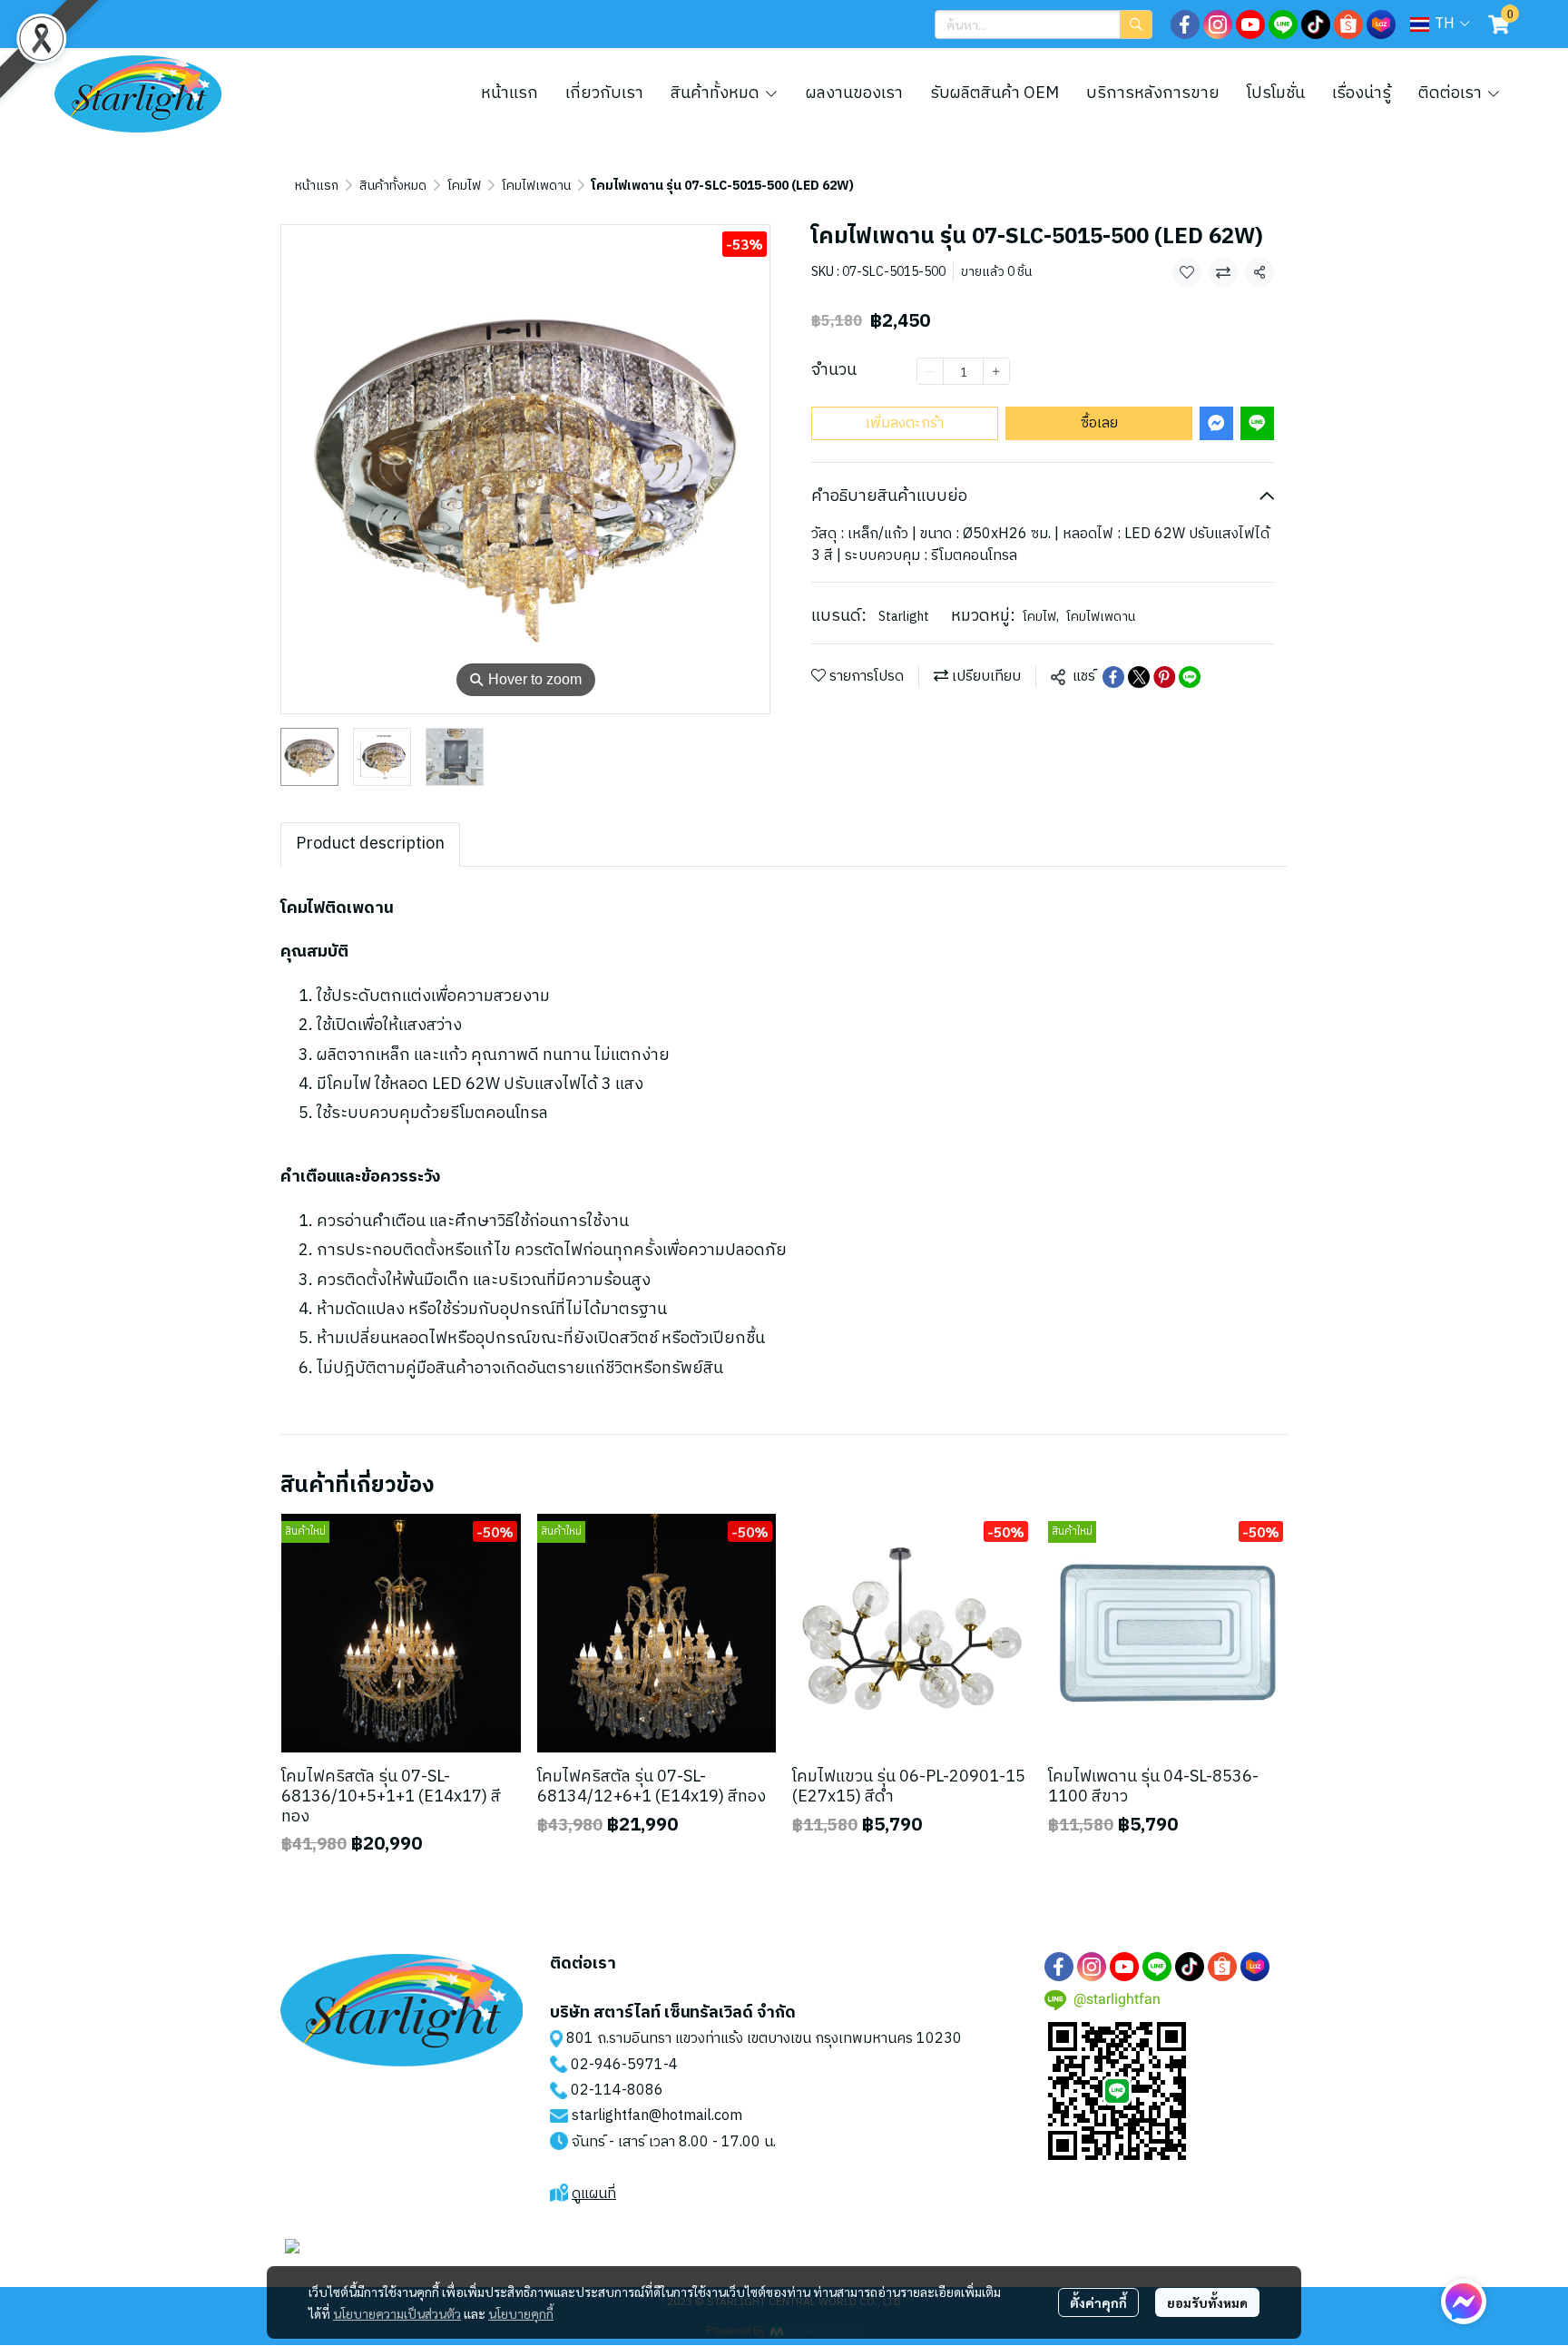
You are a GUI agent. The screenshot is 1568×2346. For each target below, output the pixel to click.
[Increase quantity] (996, 371)
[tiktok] (1316, 25)
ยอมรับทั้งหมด (1207, 2302)
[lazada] (1381, 25)
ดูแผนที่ (594, 2194)
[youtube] (1250, 25)
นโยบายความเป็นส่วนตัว (397, 2313)
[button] (1044, 25)
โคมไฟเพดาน (536, 186)
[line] (1283, 25)
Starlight (904, 617)
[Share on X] (1139, 677)
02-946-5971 (617, 2065)
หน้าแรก (317, 186)
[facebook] (1185, 25)
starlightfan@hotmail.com (657, 2116)
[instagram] (1218, 25)
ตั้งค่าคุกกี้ (1098, 2302)
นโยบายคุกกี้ (521, 2313)
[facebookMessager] (1464, 2302)
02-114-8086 (617, 2091)
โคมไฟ (464, 186)
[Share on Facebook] (1113, 677)
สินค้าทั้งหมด (393, 186)
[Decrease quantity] (930, 371)
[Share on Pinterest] (1164, 677)
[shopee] (1348, 25)
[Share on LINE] (1190, 677)
